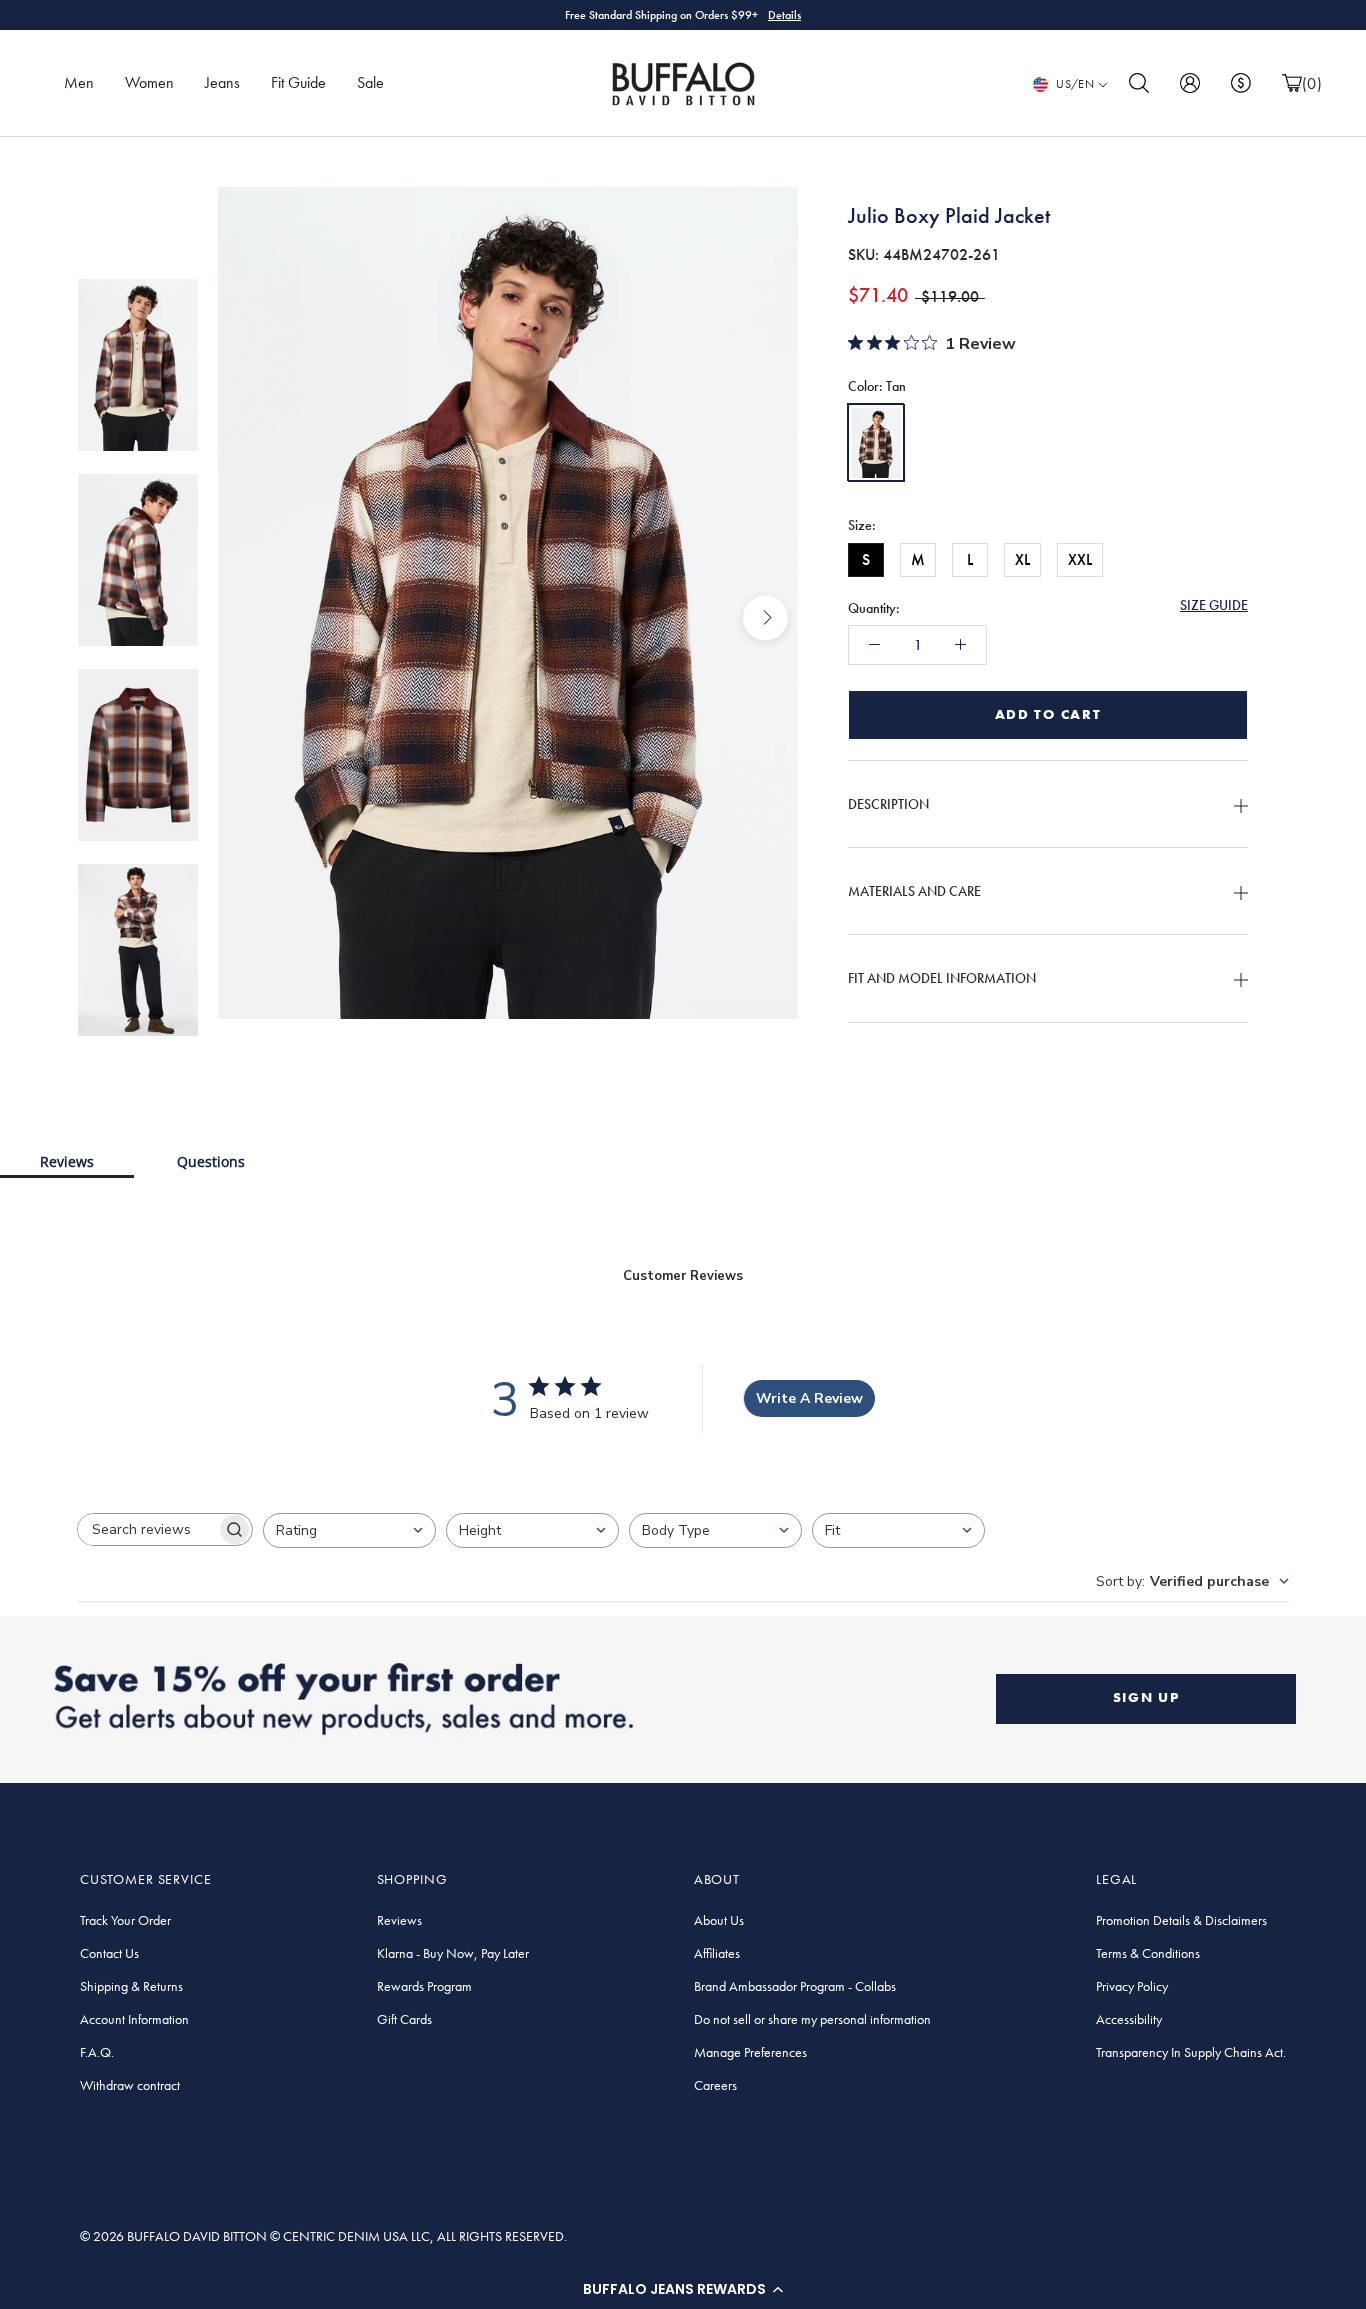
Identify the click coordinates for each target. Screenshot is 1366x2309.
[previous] (250, 617)
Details (784, 15)
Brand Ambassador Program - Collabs (795, 1986)
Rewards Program (424, 1986)
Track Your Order (125, 1920)
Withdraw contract (130, 2085)
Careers (715, 2085)
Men (79, 82)
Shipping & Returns (131, 1986)
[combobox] (349, 1530)
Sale (370, 82)
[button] (683, 2289)
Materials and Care (914, 891)
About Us (719, 1920)
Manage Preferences (750, 2052)
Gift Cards (404, 2019)
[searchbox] (147, 1529)
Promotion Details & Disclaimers (1181, 1920)
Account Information (134, 2019)
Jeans (222, 82)
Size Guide (1214, 605)
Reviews (67, 1161)
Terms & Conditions (1148, 1953)
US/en (1075, 84)
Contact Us (109, 1953)
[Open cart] (1292, 83)
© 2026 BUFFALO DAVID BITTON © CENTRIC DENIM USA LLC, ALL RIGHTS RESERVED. (323, 2236)
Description (888, 804)
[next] (765, 617)
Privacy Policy (1132, 1986)
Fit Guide (298, 82)
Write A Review (809, 1398)
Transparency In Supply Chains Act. (1191, 2052)
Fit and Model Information (942, 978)
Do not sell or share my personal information (812, 2019)
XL (1022, 559)
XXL (1080, 559)
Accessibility (1129, 2019)
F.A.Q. (97, 2052)
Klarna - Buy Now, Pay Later (453, 1953)
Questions (211, 1161)
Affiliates (717, 1953)
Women (149, 82)
